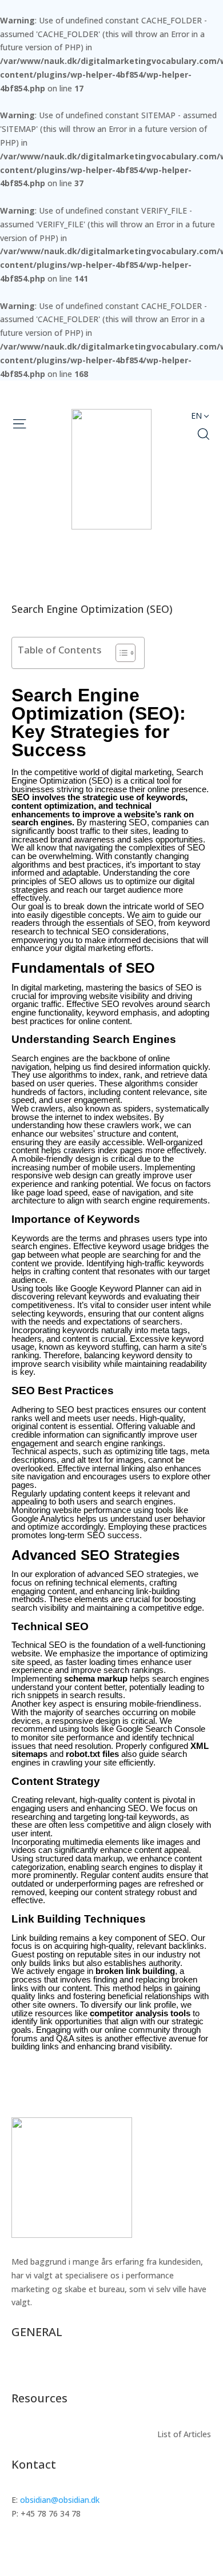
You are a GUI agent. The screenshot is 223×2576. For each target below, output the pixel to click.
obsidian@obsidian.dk (60, 2500)
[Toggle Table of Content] (120, 653)
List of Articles (184, 2368)
